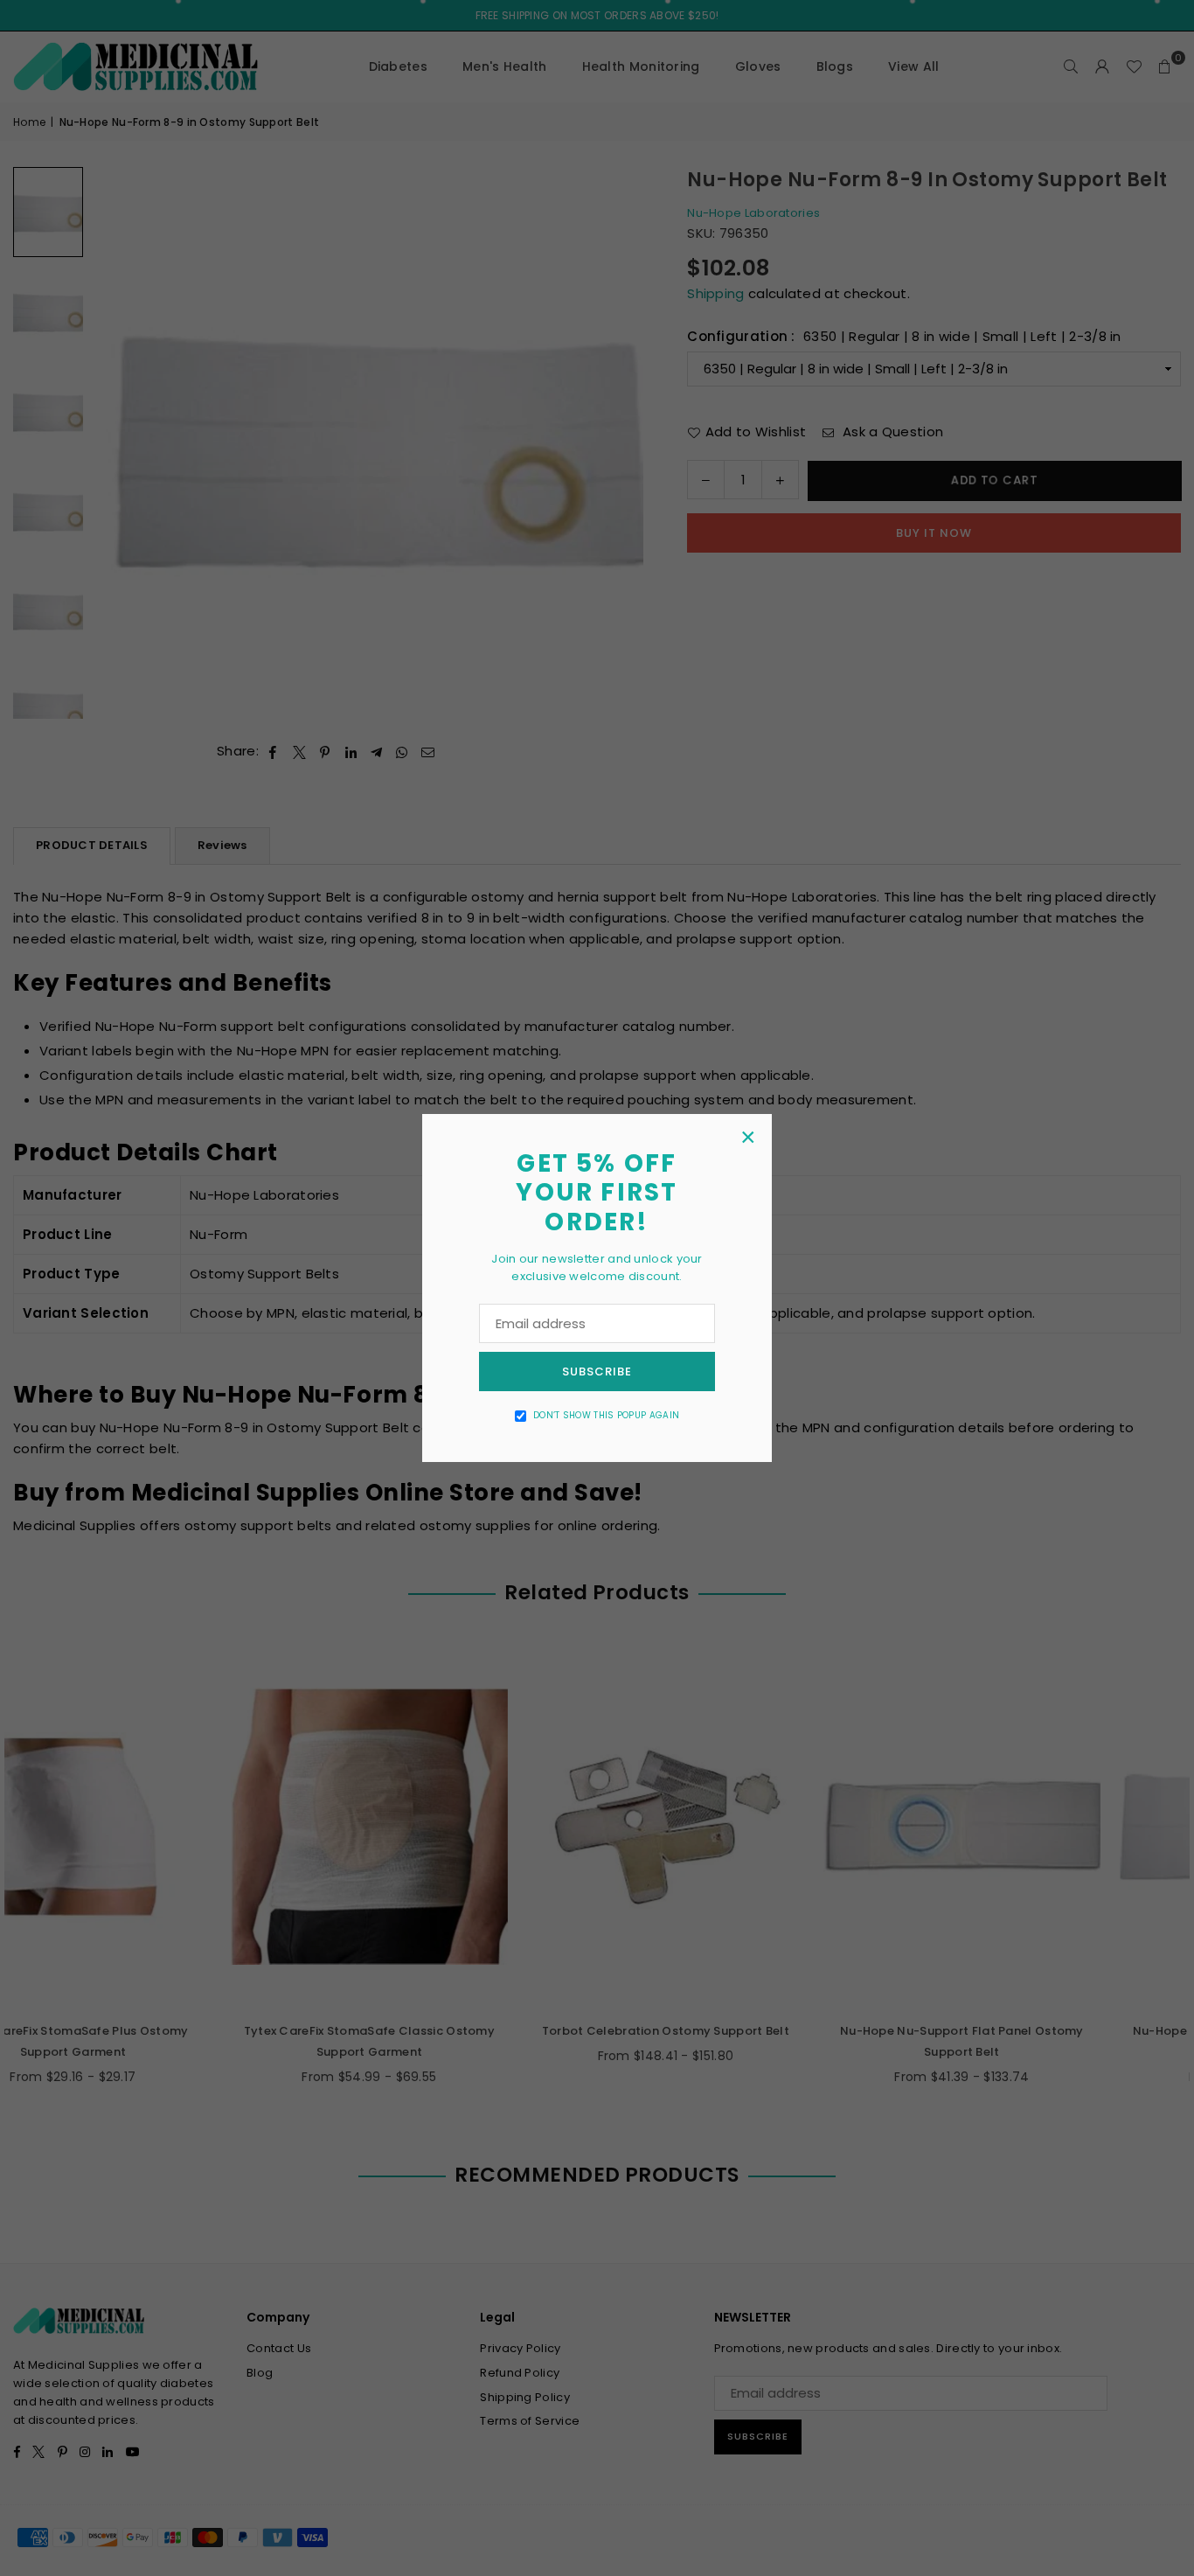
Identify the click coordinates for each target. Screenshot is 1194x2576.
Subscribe (597, 1372)
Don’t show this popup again (606, 1415)
